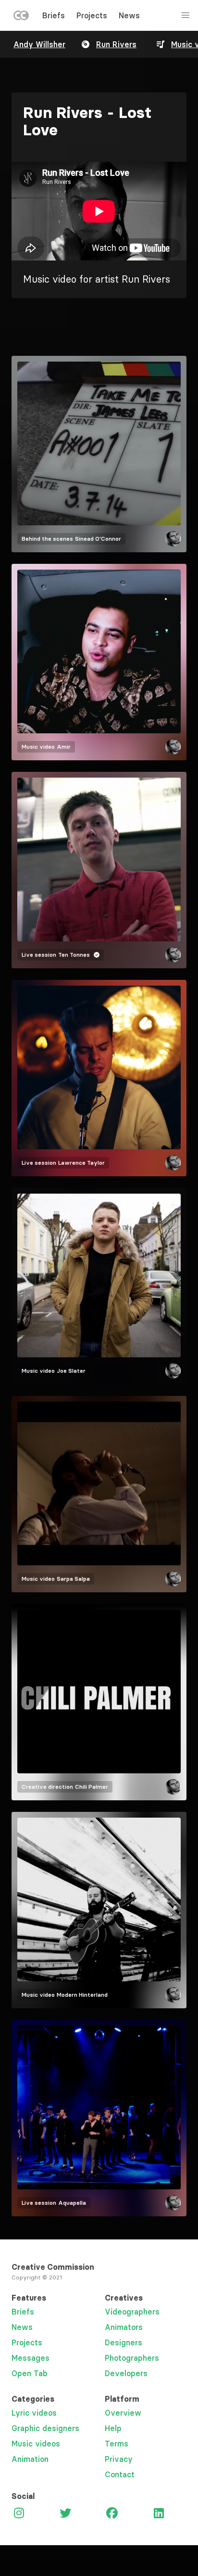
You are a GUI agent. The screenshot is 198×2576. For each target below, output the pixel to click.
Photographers (132, 2358)
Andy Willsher (39, 44)
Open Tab (30, 2373)
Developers (126, 2373)
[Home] (21, 17)
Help (113, 2428)
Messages (31, 2358)
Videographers (132, 2312)
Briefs (54, 15)
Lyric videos (34, 2413)
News (129, 15)
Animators (124, 2327)
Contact (120, 2474)
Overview (123, 2413)
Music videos (36, 2444)
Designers (124, 2342)
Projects (92, 15)
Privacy (119, 2459)
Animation (30, 2459)
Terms (117, 2444)
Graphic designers (45, 2428)
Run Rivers (116, 44)
